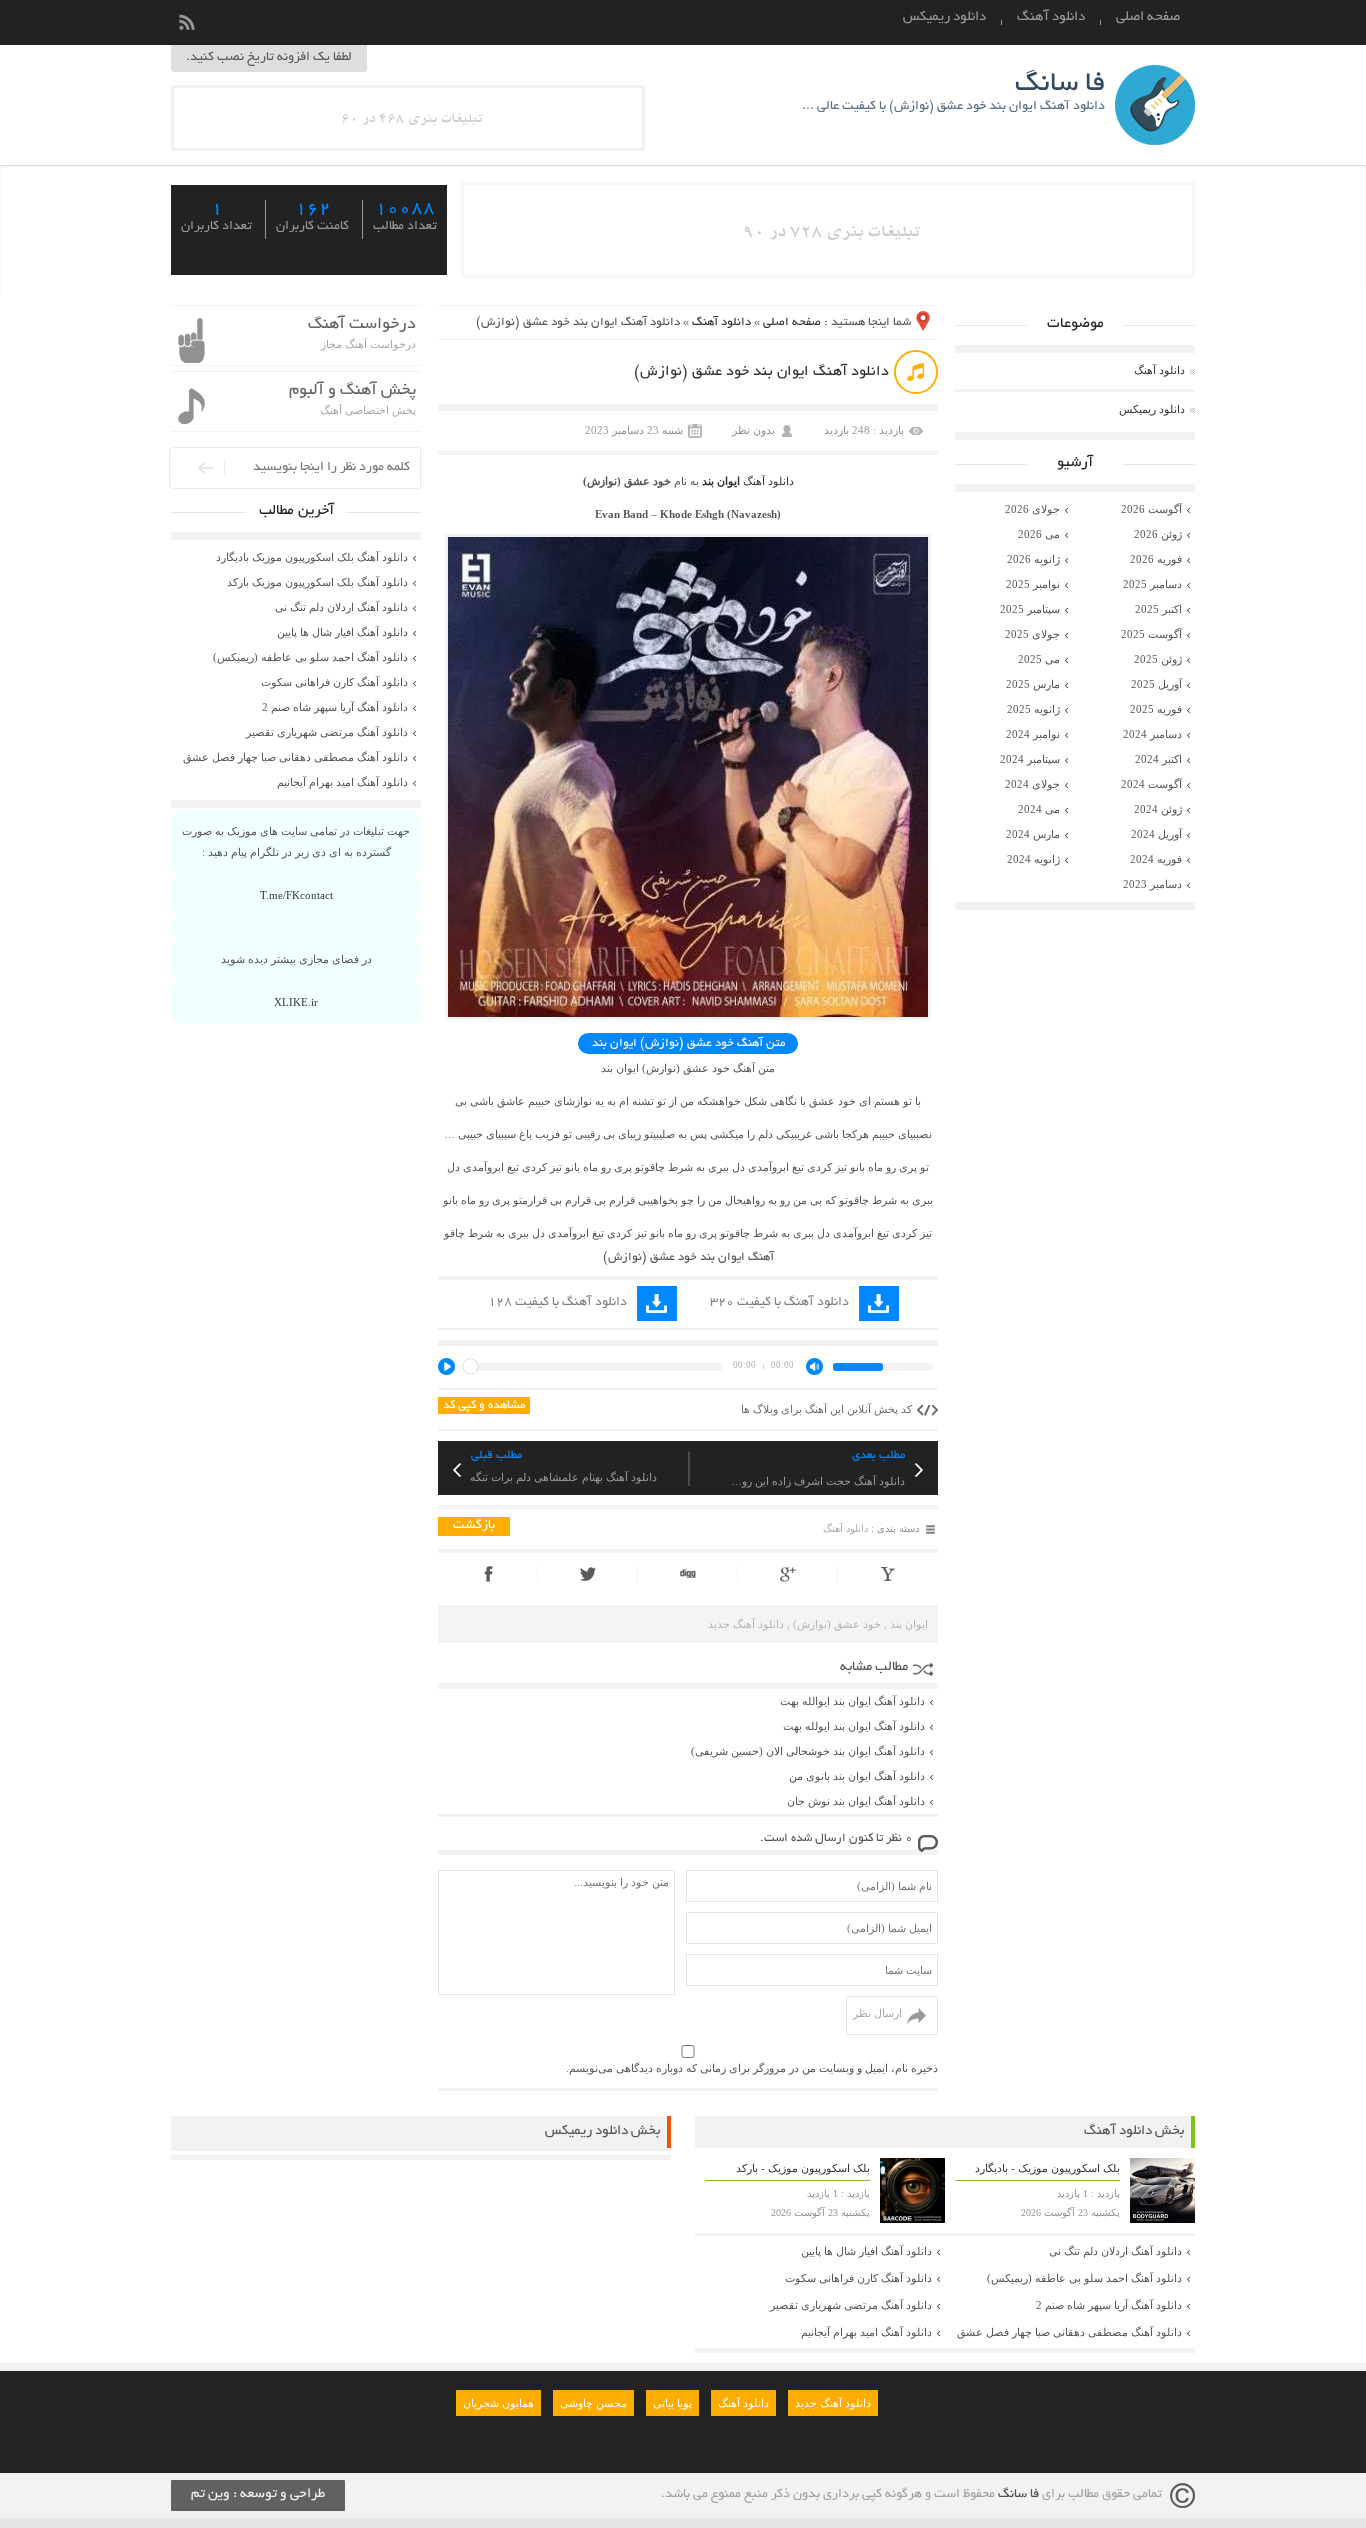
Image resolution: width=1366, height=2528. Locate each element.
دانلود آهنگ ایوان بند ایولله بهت (854, 1726)
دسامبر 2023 (1152, 884)
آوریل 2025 (1156, 684)
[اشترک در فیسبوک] (487, 1574)
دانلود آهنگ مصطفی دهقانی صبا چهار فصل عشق (295, 757)
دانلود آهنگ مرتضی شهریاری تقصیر (327, 732)
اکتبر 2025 (1158, 609)
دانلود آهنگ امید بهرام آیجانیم (342, 782)
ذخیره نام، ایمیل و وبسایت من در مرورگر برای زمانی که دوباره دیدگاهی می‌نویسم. (752, 2068)
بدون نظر (753, 430)
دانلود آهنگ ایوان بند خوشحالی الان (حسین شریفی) (808, 1751)
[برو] (191, 467)
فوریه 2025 (1156, 709)
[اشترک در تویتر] (587, 1574)
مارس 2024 (1033, 834)
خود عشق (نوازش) (837, 1624)
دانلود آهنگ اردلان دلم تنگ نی (341, 607)
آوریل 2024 (1156, 834)
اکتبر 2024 (1158, 759)
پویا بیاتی (672, 2403)
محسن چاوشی (593, 2403)
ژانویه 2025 (1033, 709)
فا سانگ (1018, 2495)
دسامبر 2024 (1152, 734)
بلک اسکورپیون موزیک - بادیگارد (1047, 2168)
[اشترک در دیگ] (687, 1574)
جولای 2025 (1032, 634)
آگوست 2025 (1151, 634)
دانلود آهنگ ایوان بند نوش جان (856, 1801)
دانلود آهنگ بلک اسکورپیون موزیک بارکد (317, 582)
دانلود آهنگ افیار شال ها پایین (342, 632)
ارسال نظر (877, 2013)
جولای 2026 (1032, 509)
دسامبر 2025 (1152, 584)
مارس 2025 (1033, 684)
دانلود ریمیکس (944, 17)
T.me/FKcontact (296, 895)
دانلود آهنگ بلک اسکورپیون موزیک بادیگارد (312, 557)
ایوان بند (721, 481)
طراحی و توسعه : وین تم (258, 2494)
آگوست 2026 (1151, 509)
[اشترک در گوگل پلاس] (787, 1574)
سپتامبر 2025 (1030, 609)
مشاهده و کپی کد (484, 1405)
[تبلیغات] (408, 144)
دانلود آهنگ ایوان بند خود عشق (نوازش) (761, 372)
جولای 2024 (1032, 784)
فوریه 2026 (1156, 559)
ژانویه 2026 (1033, 559)
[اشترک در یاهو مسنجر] (888, 1574)
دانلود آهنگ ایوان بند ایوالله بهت (852, 1701)
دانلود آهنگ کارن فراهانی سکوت (334, 682)
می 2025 (1039, 659)
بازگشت (474, 1526)
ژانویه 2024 (1033, 859)
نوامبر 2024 (1033, 734)
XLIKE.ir (296, 1002)
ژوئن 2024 (1158, 809)
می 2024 (1039, 809)
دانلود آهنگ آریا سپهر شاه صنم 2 (335, 707)
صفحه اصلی (1148, 17)
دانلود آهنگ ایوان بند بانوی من (857, 1776)
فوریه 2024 (1156, 859)
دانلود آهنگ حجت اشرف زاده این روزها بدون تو (816, 1481)
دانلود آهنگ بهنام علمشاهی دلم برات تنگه (563, 1477)
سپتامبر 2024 (1030, 759)
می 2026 (1039, 534)
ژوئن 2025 (1158, 659)
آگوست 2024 (1151, 784)
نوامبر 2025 (1033, 584)
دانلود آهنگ (1051, 17)
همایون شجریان (498, 2403)
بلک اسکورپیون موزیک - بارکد (803, 2168)
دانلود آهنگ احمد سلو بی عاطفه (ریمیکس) (310, 657)
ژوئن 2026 (1158, 534)
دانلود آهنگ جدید (746, 1624)
